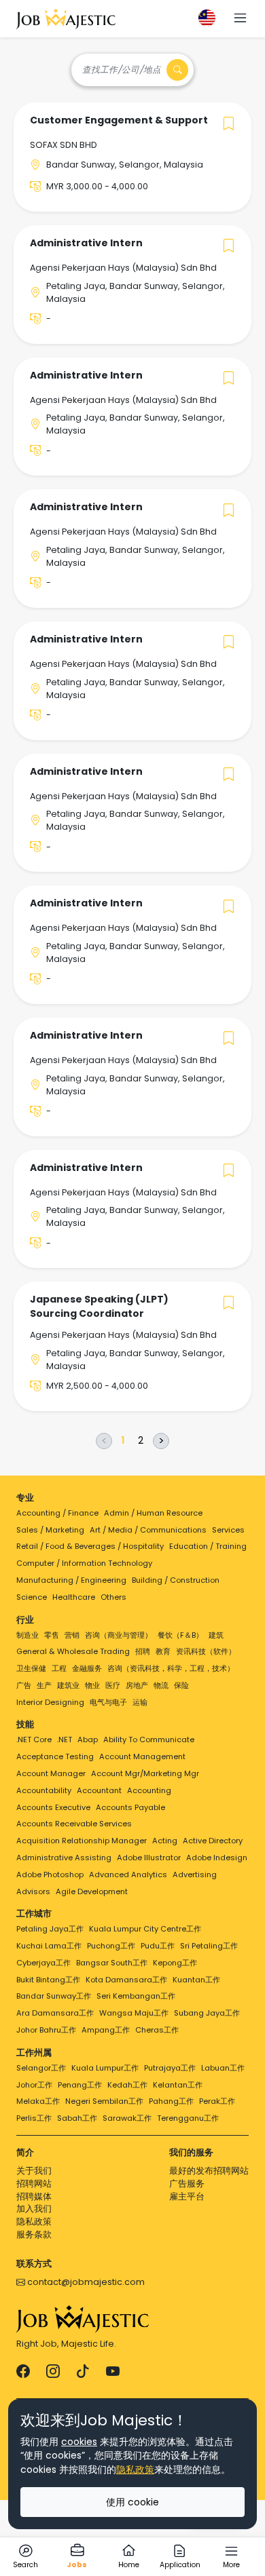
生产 (44, 1685)
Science (32, 1597)
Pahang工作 (171, 2101)
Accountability (44, 1790)
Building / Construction (176, 1580)
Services (228, 1530)
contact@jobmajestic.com (85, 2282)
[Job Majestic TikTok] (83, 2372)
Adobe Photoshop (50, 1875)
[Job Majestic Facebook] (23, 2372)
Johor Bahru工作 (46, 2030)
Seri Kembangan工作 (136, 1996)
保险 (181, 1685)
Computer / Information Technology (84, 1563)
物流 (161, 1685)
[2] (141, 1441)
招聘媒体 (34, 2196)
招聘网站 (34, 2184)
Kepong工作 (175, 1963)
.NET (65, 1739)
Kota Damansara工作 (126, 1980)
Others (113, 1597)
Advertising (195, 1875)
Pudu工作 (158, 1946)
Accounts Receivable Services (74, 1824)
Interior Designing (50, 1702)
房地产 (137, 1685)
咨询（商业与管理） (119, 1635)
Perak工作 (217, 2101)
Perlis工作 (34, 2118)
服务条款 (34, 2234)
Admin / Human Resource (153, 1513)
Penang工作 (80, 2085)
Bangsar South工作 (112, 1963)
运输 (140, 1702)
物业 (92, 1685)
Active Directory (213, 1841)
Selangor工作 (41, 2068)
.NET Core (34, 1739)
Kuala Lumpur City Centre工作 (145, 1929)
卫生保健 (31, 1668)
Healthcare (74, 1597)
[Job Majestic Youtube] (113, 2372)
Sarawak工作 (127, 2118)
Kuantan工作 (196, 1980)
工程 (59, 1668)
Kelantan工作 (178, 2085)
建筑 (216, 1635)
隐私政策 (34, 2222)
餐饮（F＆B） (180, 1635)
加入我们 (34, 2209)
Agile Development (92, 1891)
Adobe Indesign (217, 1858)
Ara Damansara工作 (55, 2013)
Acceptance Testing (55, 1756)
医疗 (113, 1685)
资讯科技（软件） (206, 1651)
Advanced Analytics (128, 1875)
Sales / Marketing (50, 1530)
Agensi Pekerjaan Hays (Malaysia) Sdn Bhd (123, 268)
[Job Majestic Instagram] (53, 2372)
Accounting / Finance (57, 1513)
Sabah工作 (77, 2118)
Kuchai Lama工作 (49, 1946)
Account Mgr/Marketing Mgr (145, 1773)
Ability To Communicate (149, 1739)
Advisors (33, 1891)
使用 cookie (132, 2502)
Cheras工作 (157, 2030)
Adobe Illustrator (149, 1858)
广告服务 (187, 2184)
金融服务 (87, 1668)
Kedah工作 (127, 2085)
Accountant (99, 1790)
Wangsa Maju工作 (134, 2013)
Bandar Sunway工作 (54, 1996)
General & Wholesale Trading (73, 1651)
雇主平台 (187, 2196)
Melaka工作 (38, 2101)
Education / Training (208, 1546)
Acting (165, 1841)
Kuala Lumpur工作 (105, 2068)
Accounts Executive (53, 1807)
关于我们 (34, 2171)
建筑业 (68, 1685)
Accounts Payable (130, 1807)
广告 (24, 1685)
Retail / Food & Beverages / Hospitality (90, 1546)
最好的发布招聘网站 (209, 2171)
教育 (163, 1651)
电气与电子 (108, 1702)
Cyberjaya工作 (43, 1963)
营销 (72, 1635)
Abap (88, 1739)
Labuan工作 (223, 2068)
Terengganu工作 (188, 2118)
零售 (52, 1635)
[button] (240, 19)
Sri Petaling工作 (209, 1946)
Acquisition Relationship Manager (82, 1841)
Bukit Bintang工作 (48, 1980)
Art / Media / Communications (148, 1530)
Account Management (142, 1756)
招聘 (143, 1651)
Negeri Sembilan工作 (104, 2101)
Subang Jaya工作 (207, 2013)
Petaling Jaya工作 (50, 1929)
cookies (79, 2442)
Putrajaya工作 (170, 2068)
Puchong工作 (111, 1946)
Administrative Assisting (64, 1858)
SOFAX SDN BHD (64, 145)
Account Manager (51, 1773)
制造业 (28, 1635)
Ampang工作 (106, 2030)
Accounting (149, 1790)
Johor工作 (34, 2085)
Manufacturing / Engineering (71, 1580)
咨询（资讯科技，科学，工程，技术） (171, 1668)
